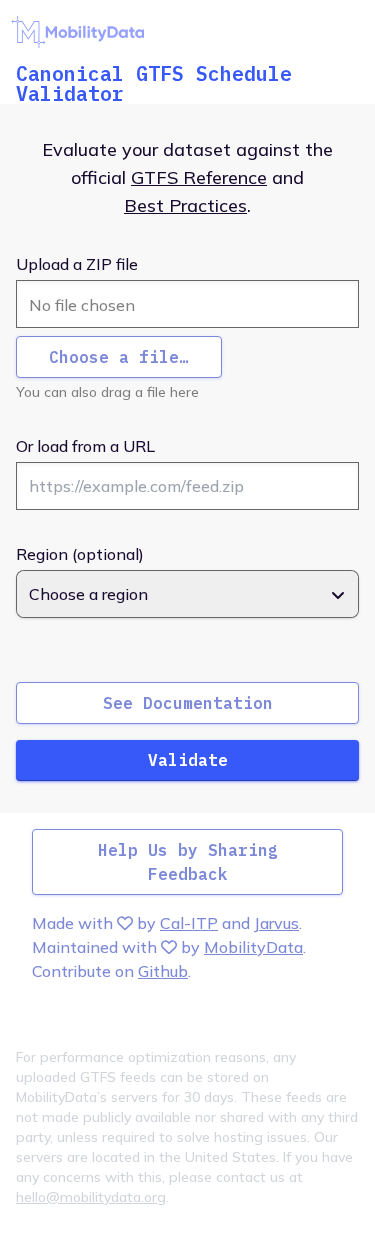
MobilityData (253, 947)
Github (163, 971)
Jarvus (276, 923)
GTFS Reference (199, 177)
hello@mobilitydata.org (91, 1197)
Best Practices (185, 205)
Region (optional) (80, 554)
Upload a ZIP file (77, 264)
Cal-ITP (189, 923)
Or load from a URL (85, 446)
